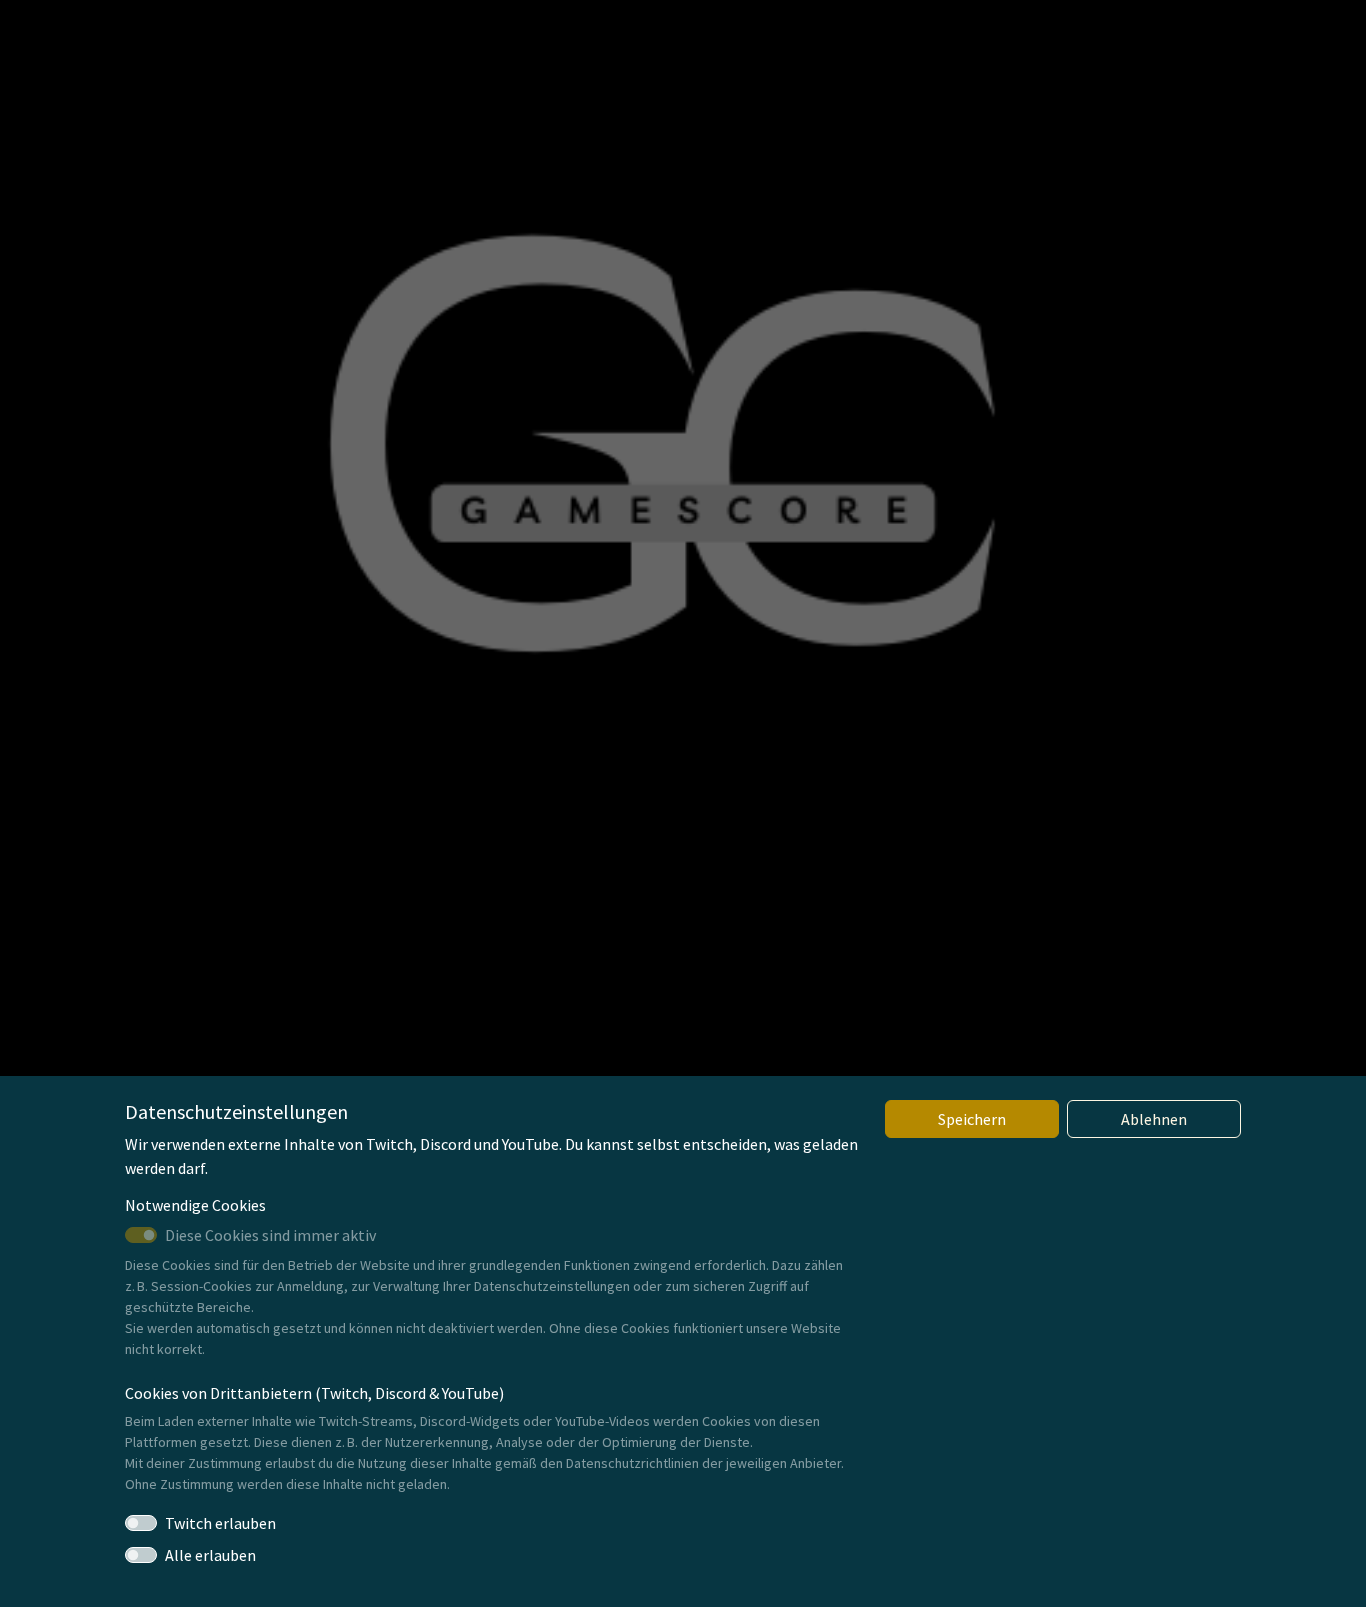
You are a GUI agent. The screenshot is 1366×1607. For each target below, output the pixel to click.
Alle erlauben (210, 1555)
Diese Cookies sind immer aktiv (270, 1235)
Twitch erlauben (220, 1523)
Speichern (972, 1119)
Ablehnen (1154, 1119)
